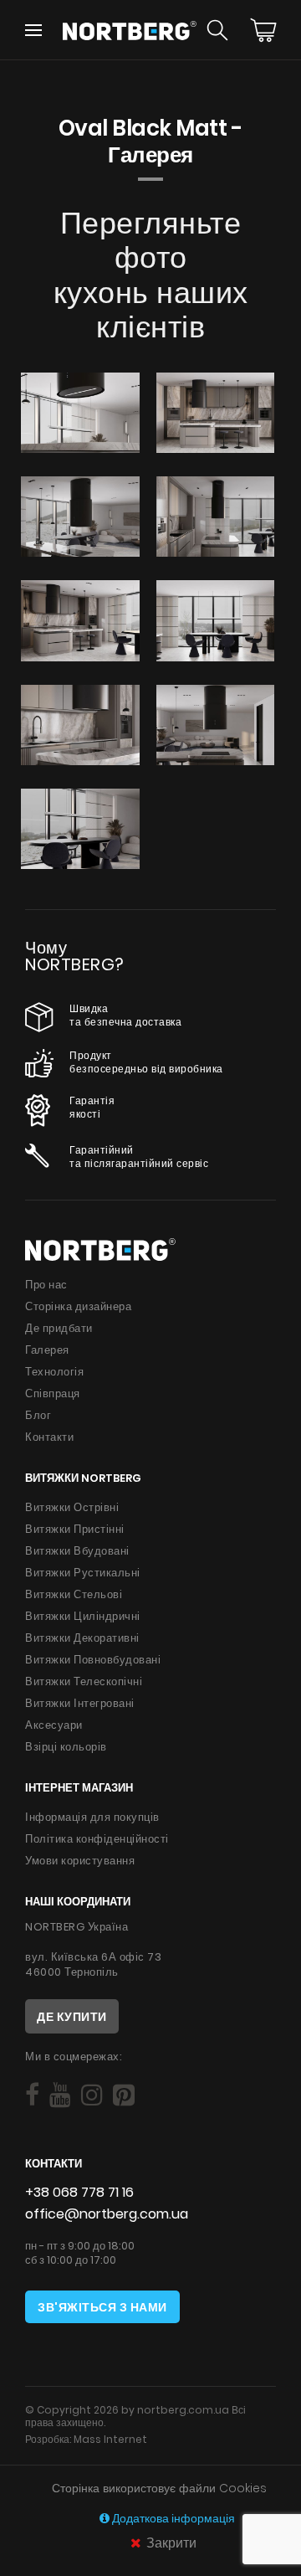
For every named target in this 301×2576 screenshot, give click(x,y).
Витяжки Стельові (74, 1594)
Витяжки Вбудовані (77, 1551)
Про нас (46, 1285)
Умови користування (80, 1861)
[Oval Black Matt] (80, 413)
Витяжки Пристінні (75, 1529)
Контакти (49, 1437)
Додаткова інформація (172, 2519)
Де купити (72, 2017)
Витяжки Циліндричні (83, 1616)
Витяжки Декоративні (82, 1638)
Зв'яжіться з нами (102, 2307)
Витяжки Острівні (72, 1507)
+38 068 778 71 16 (79, 2192)
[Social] (32, 2095)
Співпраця (53, 1393)
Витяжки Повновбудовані (93, 1660)
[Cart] (263, 30)
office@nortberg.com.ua (107, 2214)
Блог (38, 1415)
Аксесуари (54, 1725)
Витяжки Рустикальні (83, 1573)
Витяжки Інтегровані (80, 1703)
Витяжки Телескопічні (84, 1681)
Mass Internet (110, 2439)
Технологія (54, 1372)
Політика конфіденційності (97, 1839)
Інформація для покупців (92, 1817)
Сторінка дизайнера (78, 1306)
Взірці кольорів (66, 1747)
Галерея (47, 1350)
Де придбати (59, 1328)
